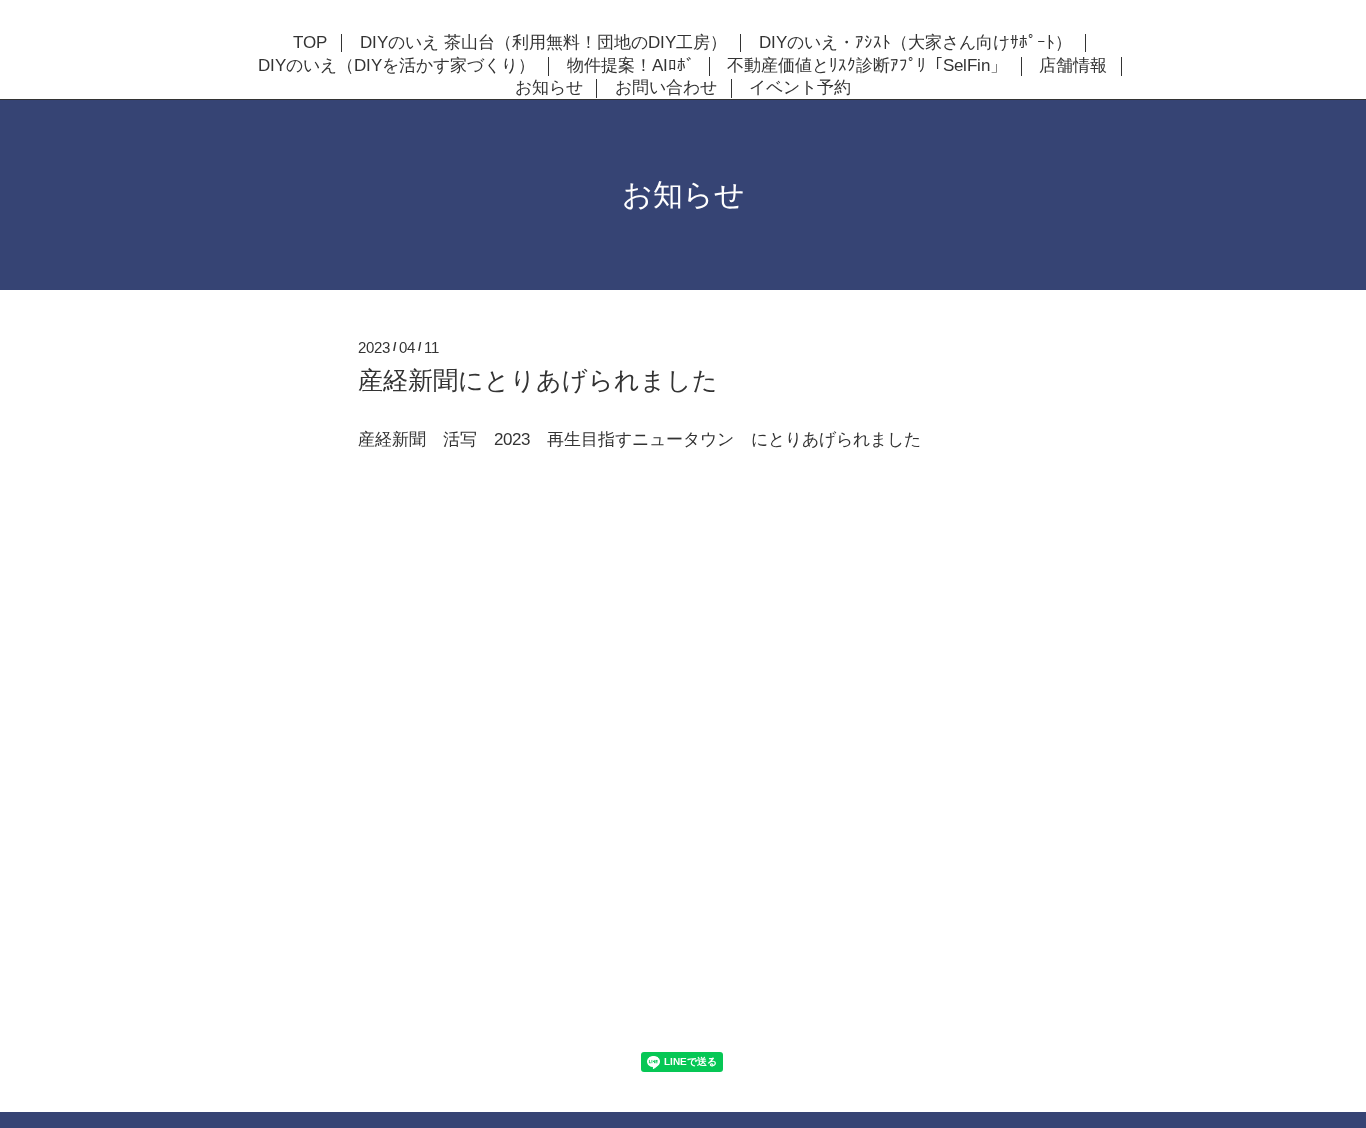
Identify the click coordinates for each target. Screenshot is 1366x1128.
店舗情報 (1073, 66)
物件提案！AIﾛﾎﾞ (631, 66)
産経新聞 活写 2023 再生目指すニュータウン (546, 439)
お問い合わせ (666, 88)
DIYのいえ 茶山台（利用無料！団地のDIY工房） (543, 43)
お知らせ (549, 88)
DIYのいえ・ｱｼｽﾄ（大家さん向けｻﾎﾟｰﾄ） (915, 43)
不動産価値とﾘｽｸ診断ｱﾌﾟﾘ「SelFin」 (867, 66)
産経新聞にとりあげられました (538, 380)
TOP (310, 43)
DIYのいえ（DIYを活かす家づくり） (396, 66)
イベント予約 (800, 88)
